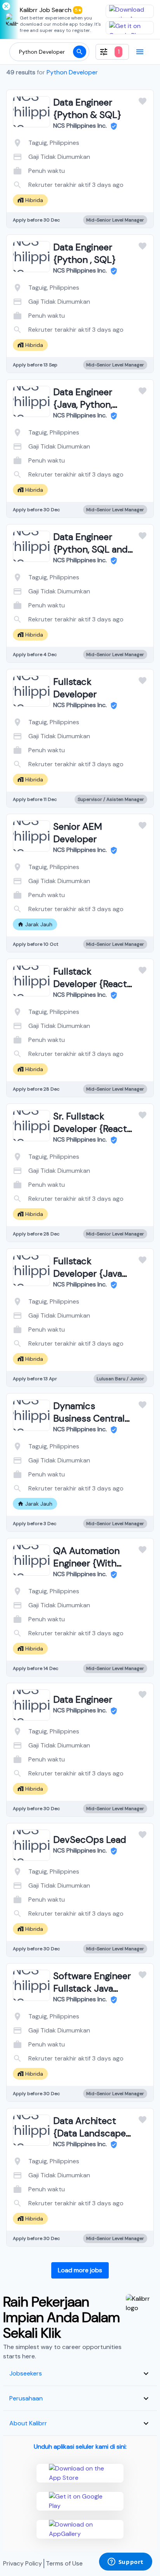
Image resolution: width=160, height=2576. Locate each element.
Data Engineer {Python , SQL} (85, 253)
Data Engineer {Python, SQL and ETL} (90, 549)
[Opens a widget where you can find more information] (125, 2562)
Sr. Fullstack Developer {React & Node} (90, 1129)
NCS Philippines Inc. (81, 126)
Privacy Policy (23, 2563)
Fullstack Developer (75, 688)
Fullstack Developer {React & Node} (90, 984)
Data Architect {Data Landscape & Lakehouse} (90, 2133)
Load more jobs (80, 2270)
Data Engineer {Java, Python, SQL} (83, 404)
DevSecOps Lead (90, 1840)
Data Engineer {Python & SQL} (87, 108)
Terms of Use (64, 2563)
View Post (49, 183)
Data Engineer (83, 1699)
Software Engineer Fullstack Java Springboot (92, 1988)
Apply (111, 183)
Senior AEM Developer (78, 833)
